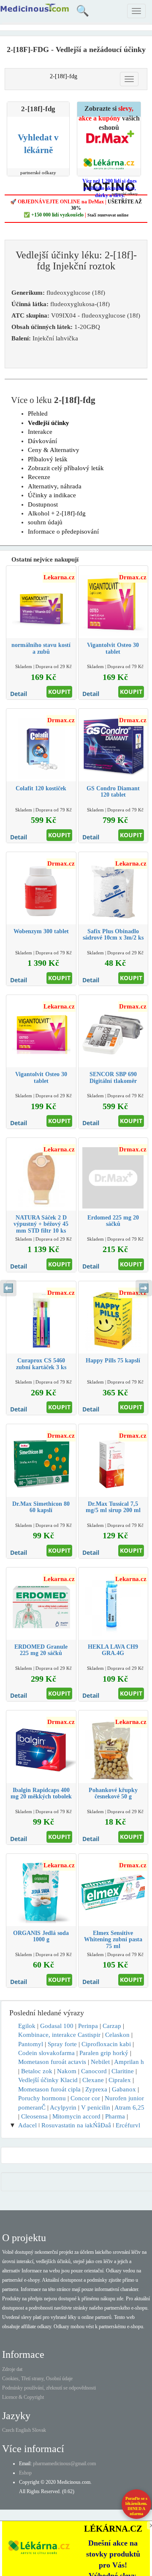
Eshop (25, 2473)
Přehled (38, 414)
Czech (8, 2430)
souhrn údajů (45, 522)
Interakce (40, 432)
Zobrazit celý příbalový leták (66, 468)
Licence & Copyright (23, 2397)
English (23, 2430)
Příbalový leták (48, 459)
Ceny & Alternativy (54, 450)
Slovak (39, 2430)
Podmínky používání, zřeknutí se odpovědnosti (49, 2388)
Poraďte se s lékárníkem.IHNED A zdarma (136, 2506)
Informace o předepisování (63, 532)
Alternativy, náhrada (55, 486)
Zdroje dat (12, 2369)
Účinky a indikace (52, 495)
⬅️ (8, 1288)
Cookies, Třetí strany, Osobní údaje (37, 2379)
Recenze (39, 477)
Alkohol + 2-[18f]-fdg (57, 513)
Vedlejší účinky (49, 423)
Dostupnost (43, 504)
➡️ (144, 1288)
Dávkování (42, 441)
